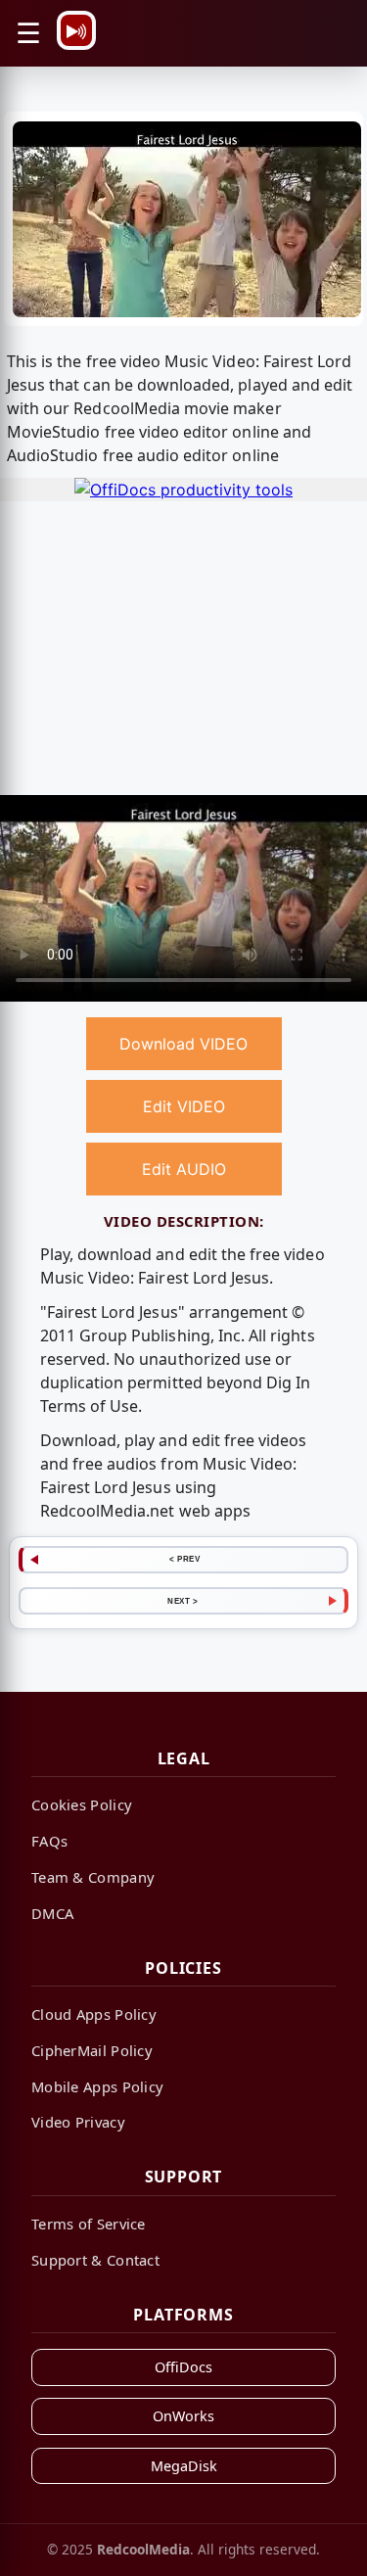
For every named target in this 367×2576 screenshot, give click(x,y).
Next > (183, 1601)
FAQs (49, 1841)
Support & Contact (95, 2260)
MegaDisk (184, 2466)
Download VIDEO (183, 1044)
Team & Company (93, 1877)
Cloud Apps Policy (94, 2014)
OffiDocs (183, 2367)
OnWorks (183, 2416)
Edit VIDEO (184, 1106)
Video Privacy (78, 2122)
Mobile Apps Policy (97, 2086)
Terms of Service (89, 2224)
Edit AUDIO (184, 1169)
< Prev (184, 1559)
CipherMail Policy (92, 2050)
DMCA (52, 1913)
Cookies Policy (82, 1804)
